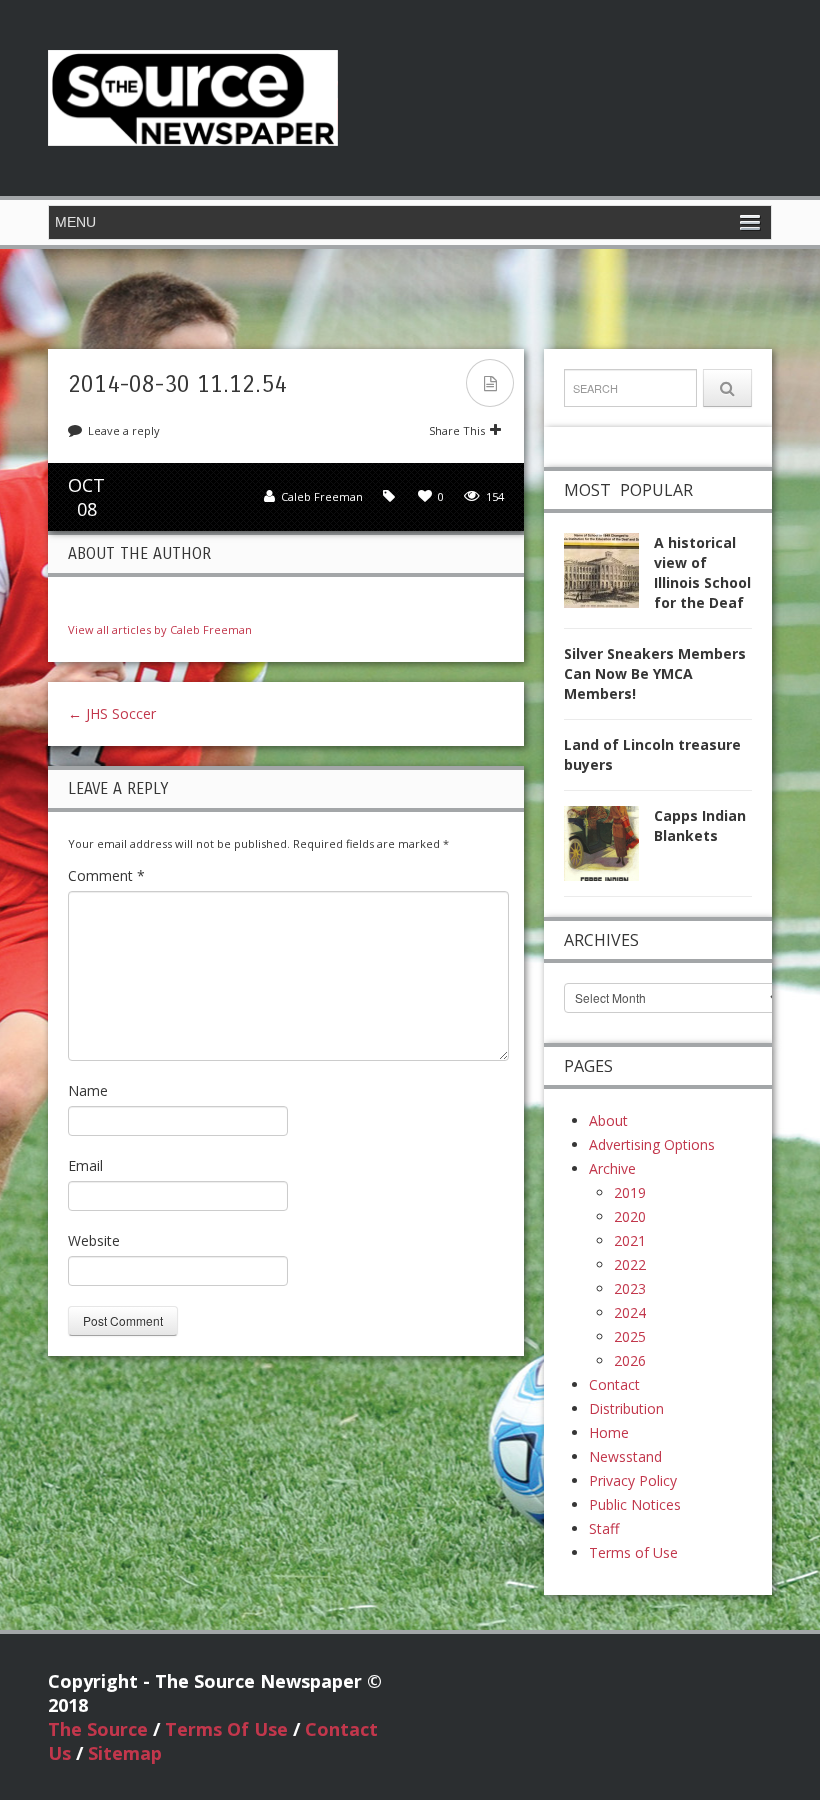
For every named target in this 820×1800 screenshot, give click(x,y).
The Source (98, 1729)
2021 (630, 1240)
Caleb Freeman (322, 496)
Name (88, 1090)
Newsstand (625, 1456)
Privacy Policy (633, 1480)
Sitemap (125, 1753)
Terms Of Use (226, 1729)
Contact (614, 1384)
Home (609, 1432)
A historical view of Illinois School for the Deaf (702, 572)
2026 (630, 1360)
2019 (630, 1192)
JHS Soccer (112, 713)
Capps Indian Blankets (700, 825)
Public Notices (635, 1504)
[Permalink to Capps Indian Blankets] (609, 848)
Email (85, 1165)
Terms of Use (633, 1552)
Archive (612, 1168)
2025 (630, 1336)
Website (94, 1240)
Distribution (626, 1408)
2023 (630, 1288)
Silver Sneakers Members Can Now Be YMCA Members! (655, 673)
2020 (630, 1216)
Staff (604, 1528)
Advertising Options (652, 1144)
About (608, 1120)
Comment (106, 875)
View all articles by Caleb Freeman (160, 629)
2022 (630, 1264)
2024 (630, 1312)
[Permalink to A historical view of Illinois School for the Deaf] (609, 575)
